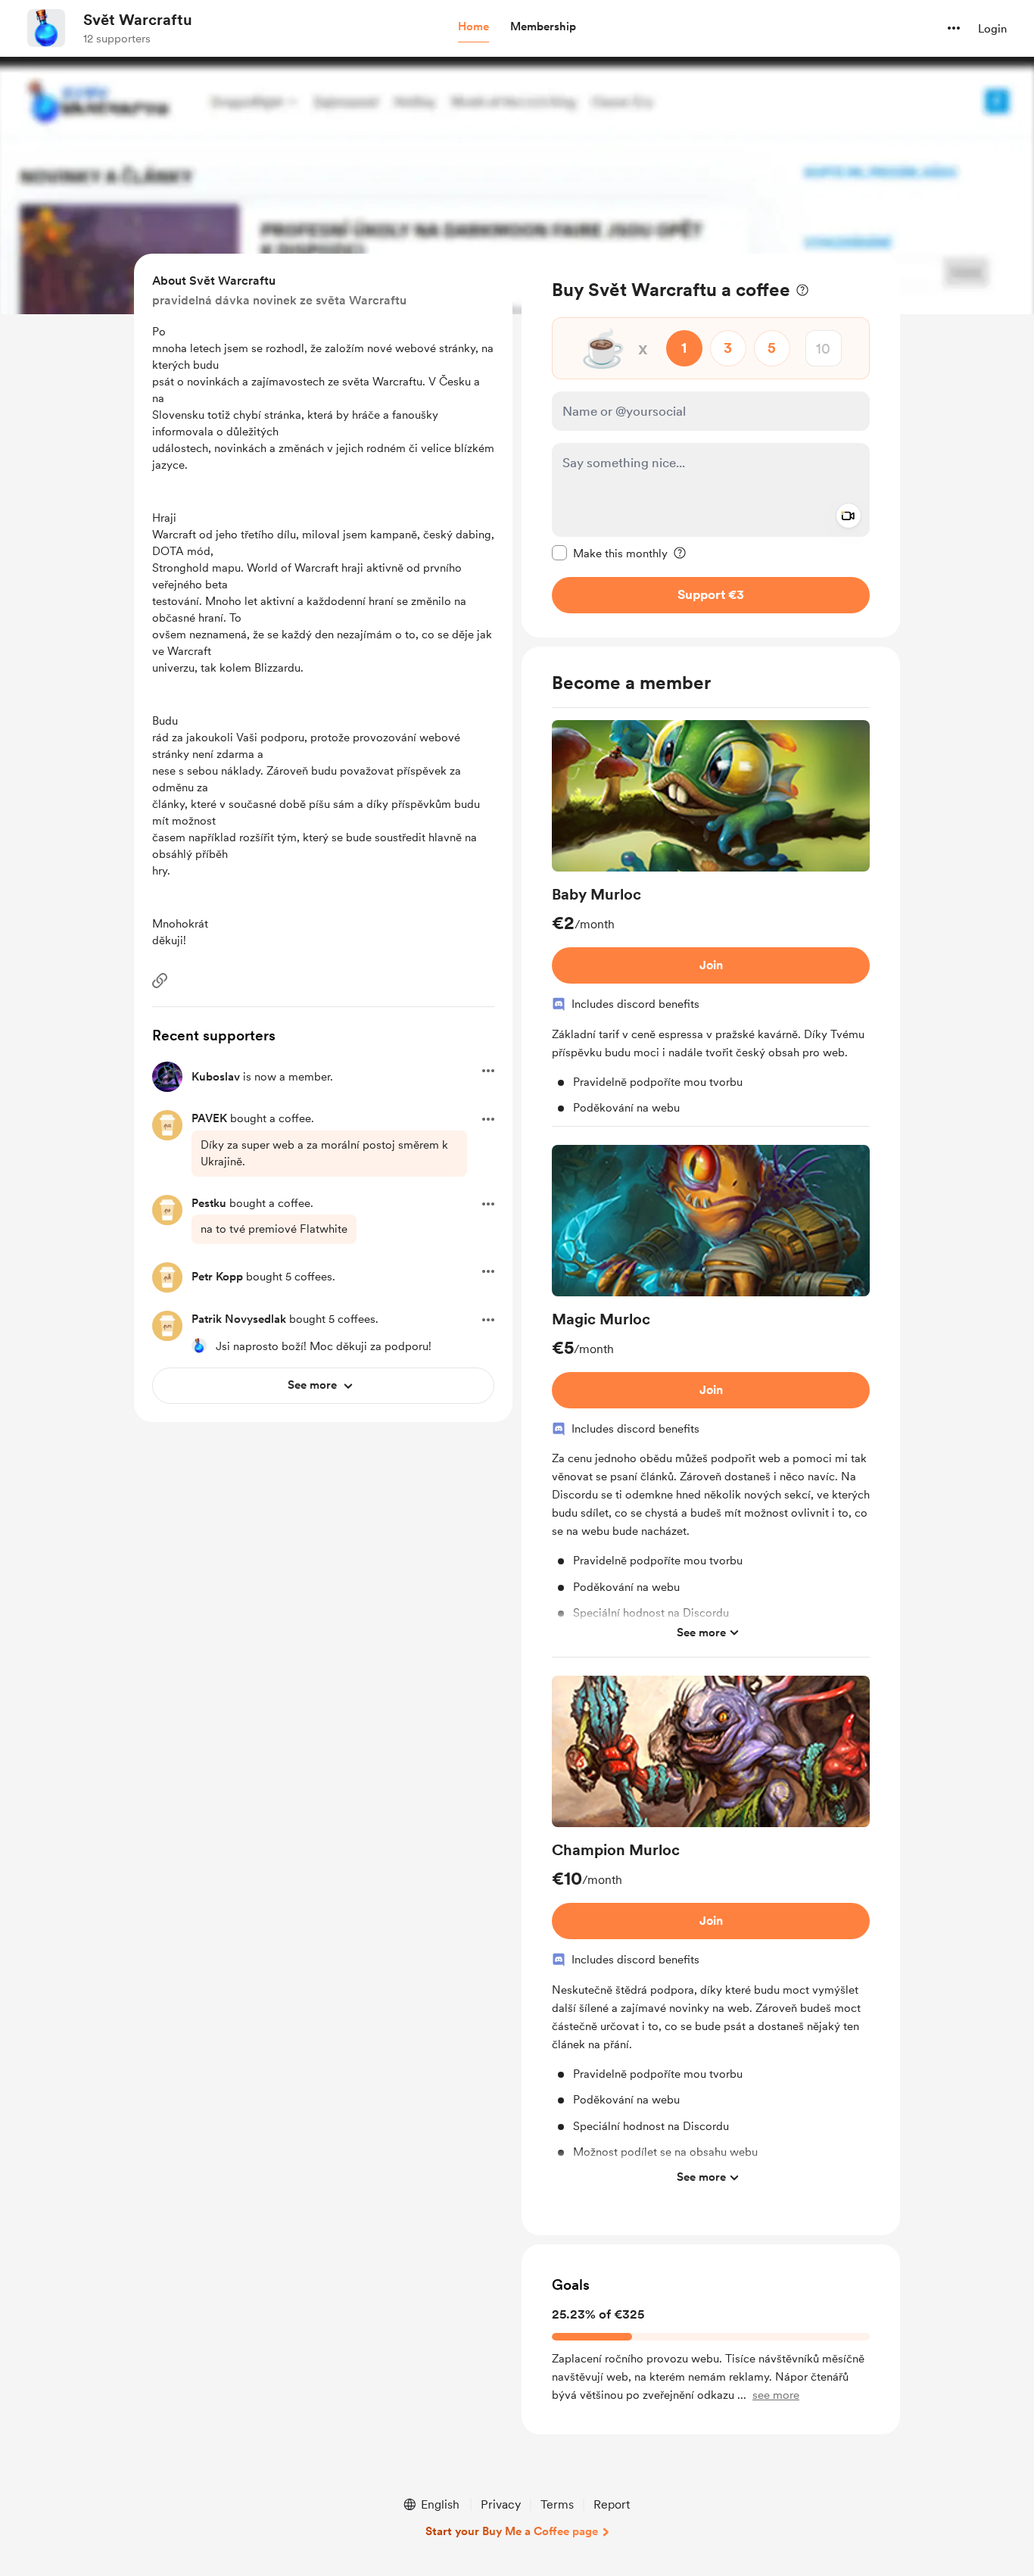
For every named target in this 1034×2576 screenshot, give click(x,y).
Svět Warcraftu (138, 20)
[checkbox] (610, 553)
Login (992, 29)
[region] (711, 446)
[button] (473, 27)
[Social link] (160, 981)
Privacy (501, 2504)
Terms (557, 2504)
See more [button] (701, 1633)
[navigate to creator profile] (46, 28)
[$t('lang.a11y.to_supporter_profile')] (199, 1346)
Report (612, 2504)
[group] (711, 923)
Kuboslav (216, 1077)
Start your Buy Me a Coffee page (512, 2531)
